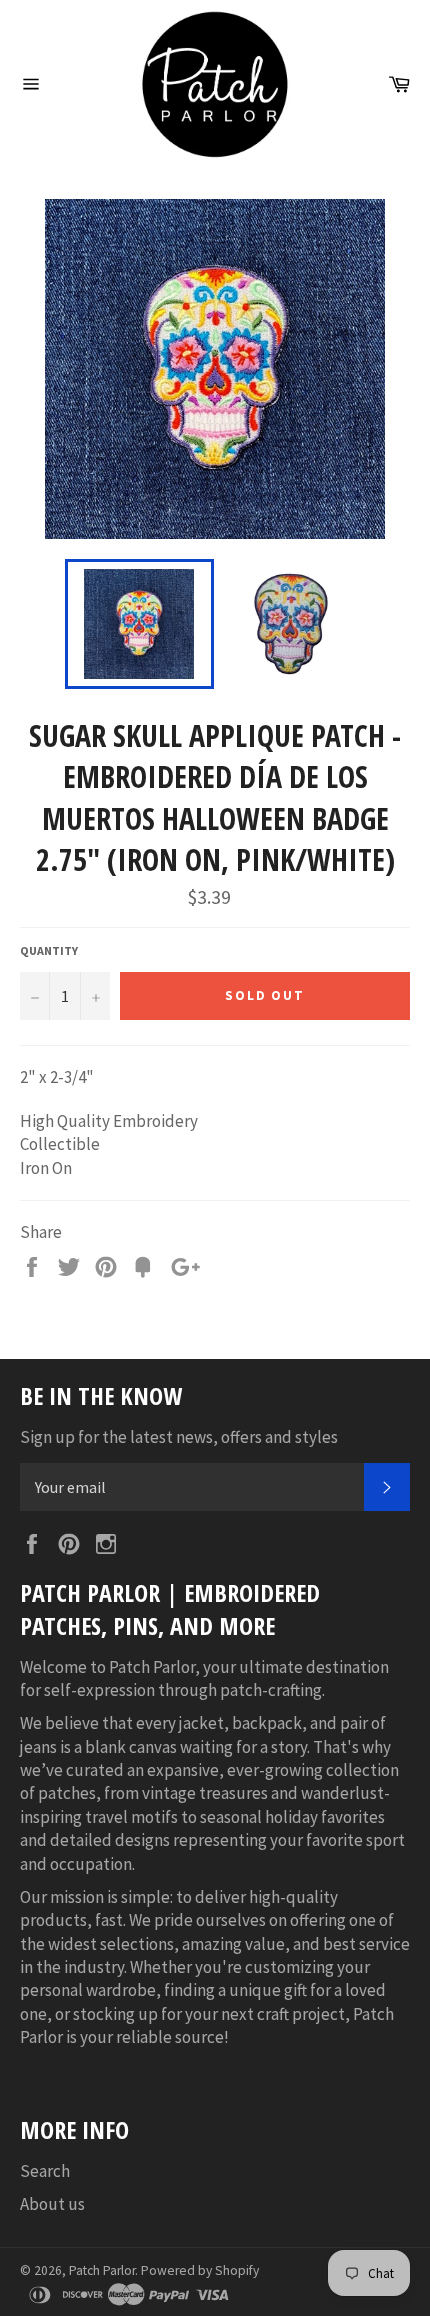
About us (52, 2204)
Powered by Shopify (200, 2270)
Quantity (49, 950)
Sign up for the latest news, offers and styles (179, 1437)
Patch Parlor (102, 2270)
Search (45, 2171)
